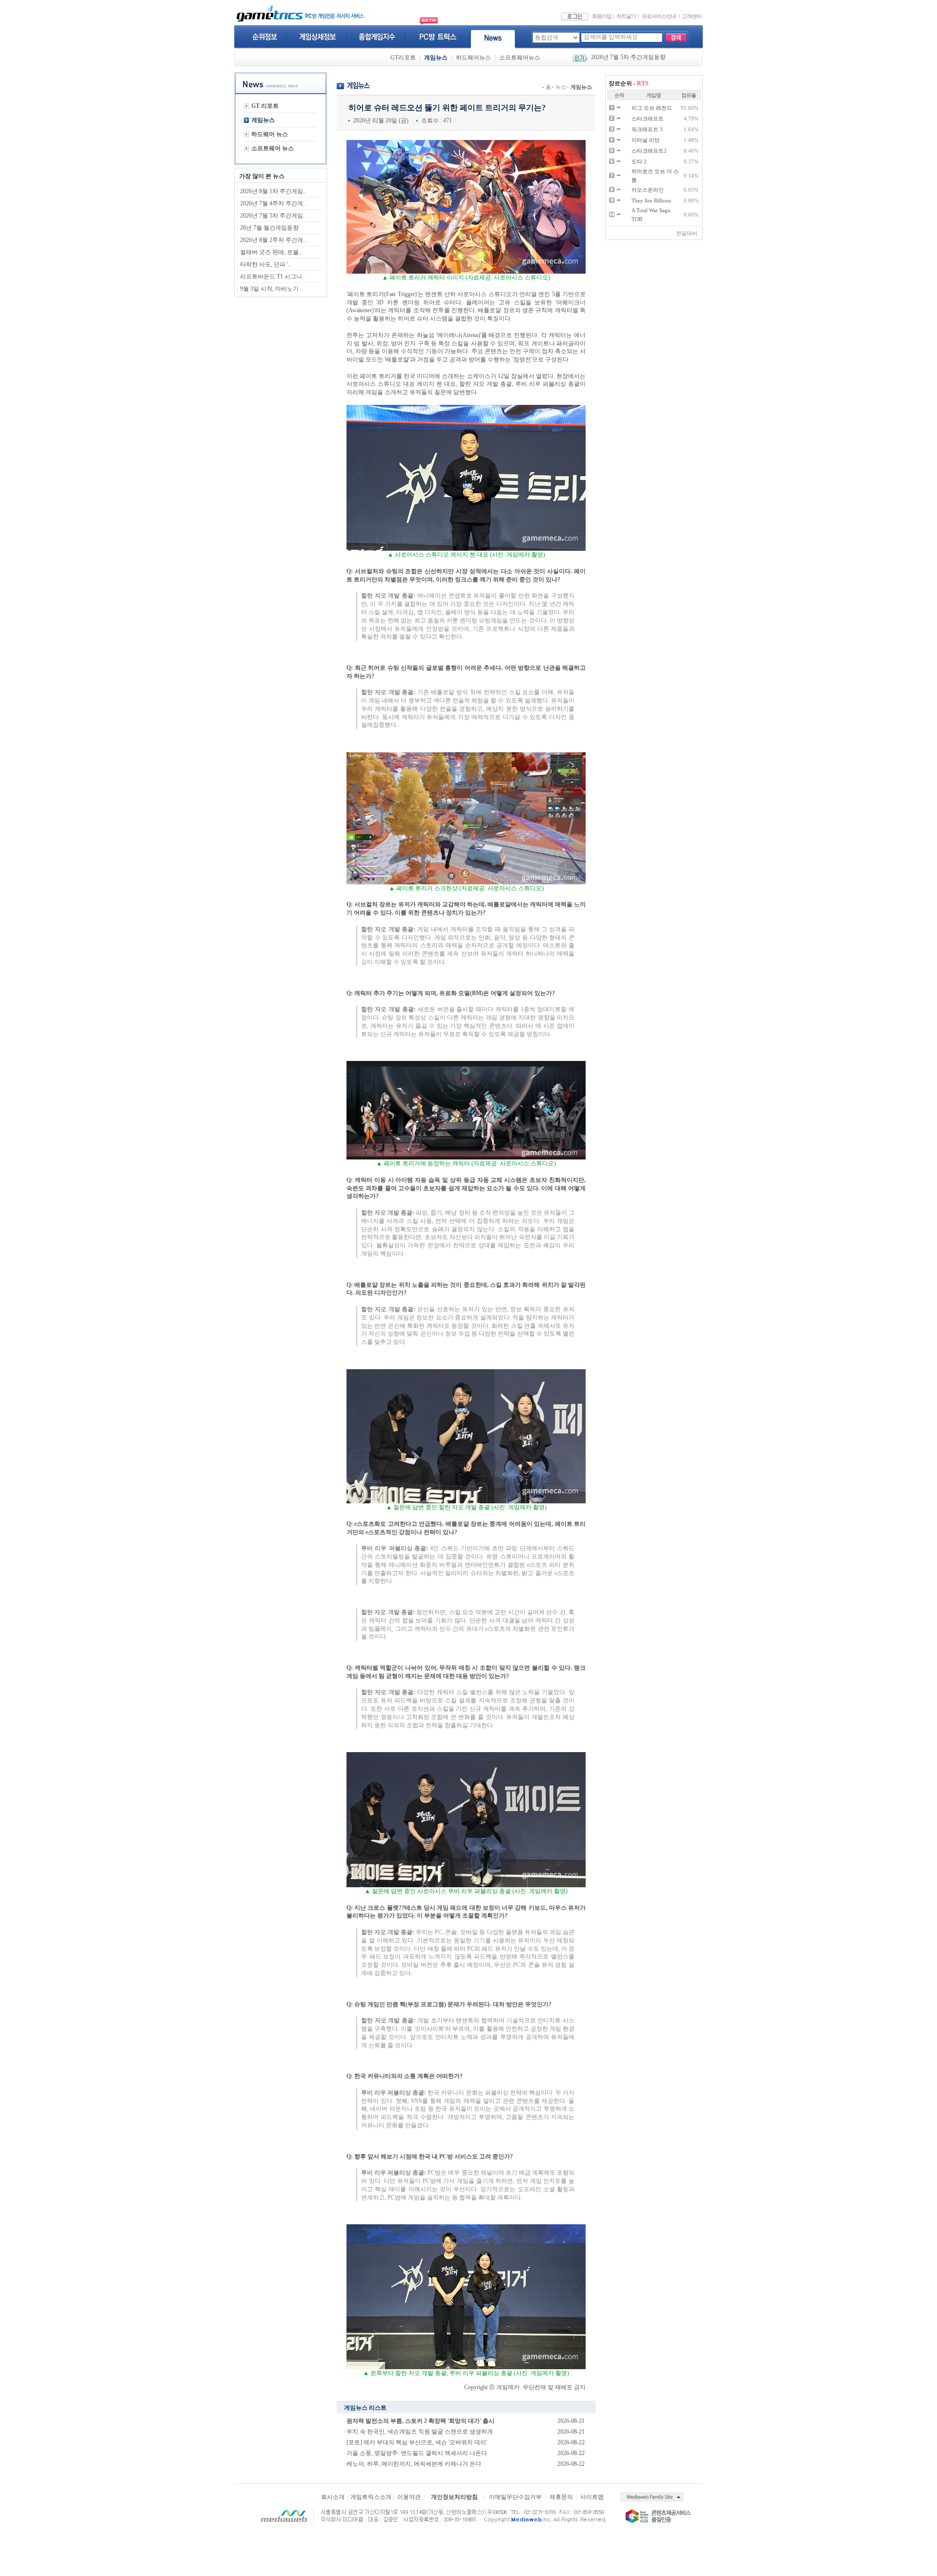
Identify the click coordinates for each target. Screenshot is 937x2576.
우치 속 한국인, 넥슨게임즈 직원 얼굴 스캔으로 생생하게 (420, 2432)
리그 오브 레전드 (652, 108)
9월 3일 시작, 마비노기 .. (272, 289)
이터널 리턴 (646, 140)
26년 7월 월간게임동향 (620, 58)
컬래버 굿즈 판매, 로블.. (271, 252)
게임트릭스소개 (371, 2497)
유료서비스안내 (659, 16)
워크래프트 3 (647, 129)
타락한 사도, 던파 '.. (265, 264)
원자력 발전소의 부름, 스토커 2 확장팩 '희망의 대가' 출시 (420, 2421)
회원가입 (602, 16)
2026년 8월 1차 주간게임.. (273, 191)
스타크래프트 (648, 119)
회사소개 (333, 2497)
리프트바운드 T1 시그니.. (273, 277)
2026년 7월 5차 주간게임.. (273, 216)
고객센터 (692, 16)
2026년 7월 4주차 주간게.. (273, 203)
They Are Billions (651, 200)
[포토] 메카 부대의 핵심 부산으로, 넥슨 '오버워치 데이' (417, 2442)
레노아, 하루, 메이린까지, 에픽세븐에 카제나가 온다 (414, 2464)
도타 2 (639, 161)
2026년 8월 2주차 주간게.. (273, 240)
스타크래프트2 (649, 151)
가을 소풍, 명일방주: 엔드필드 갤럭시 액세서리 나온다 (417, 2453)
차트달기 (626, 16)
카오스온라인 (648, 190)
